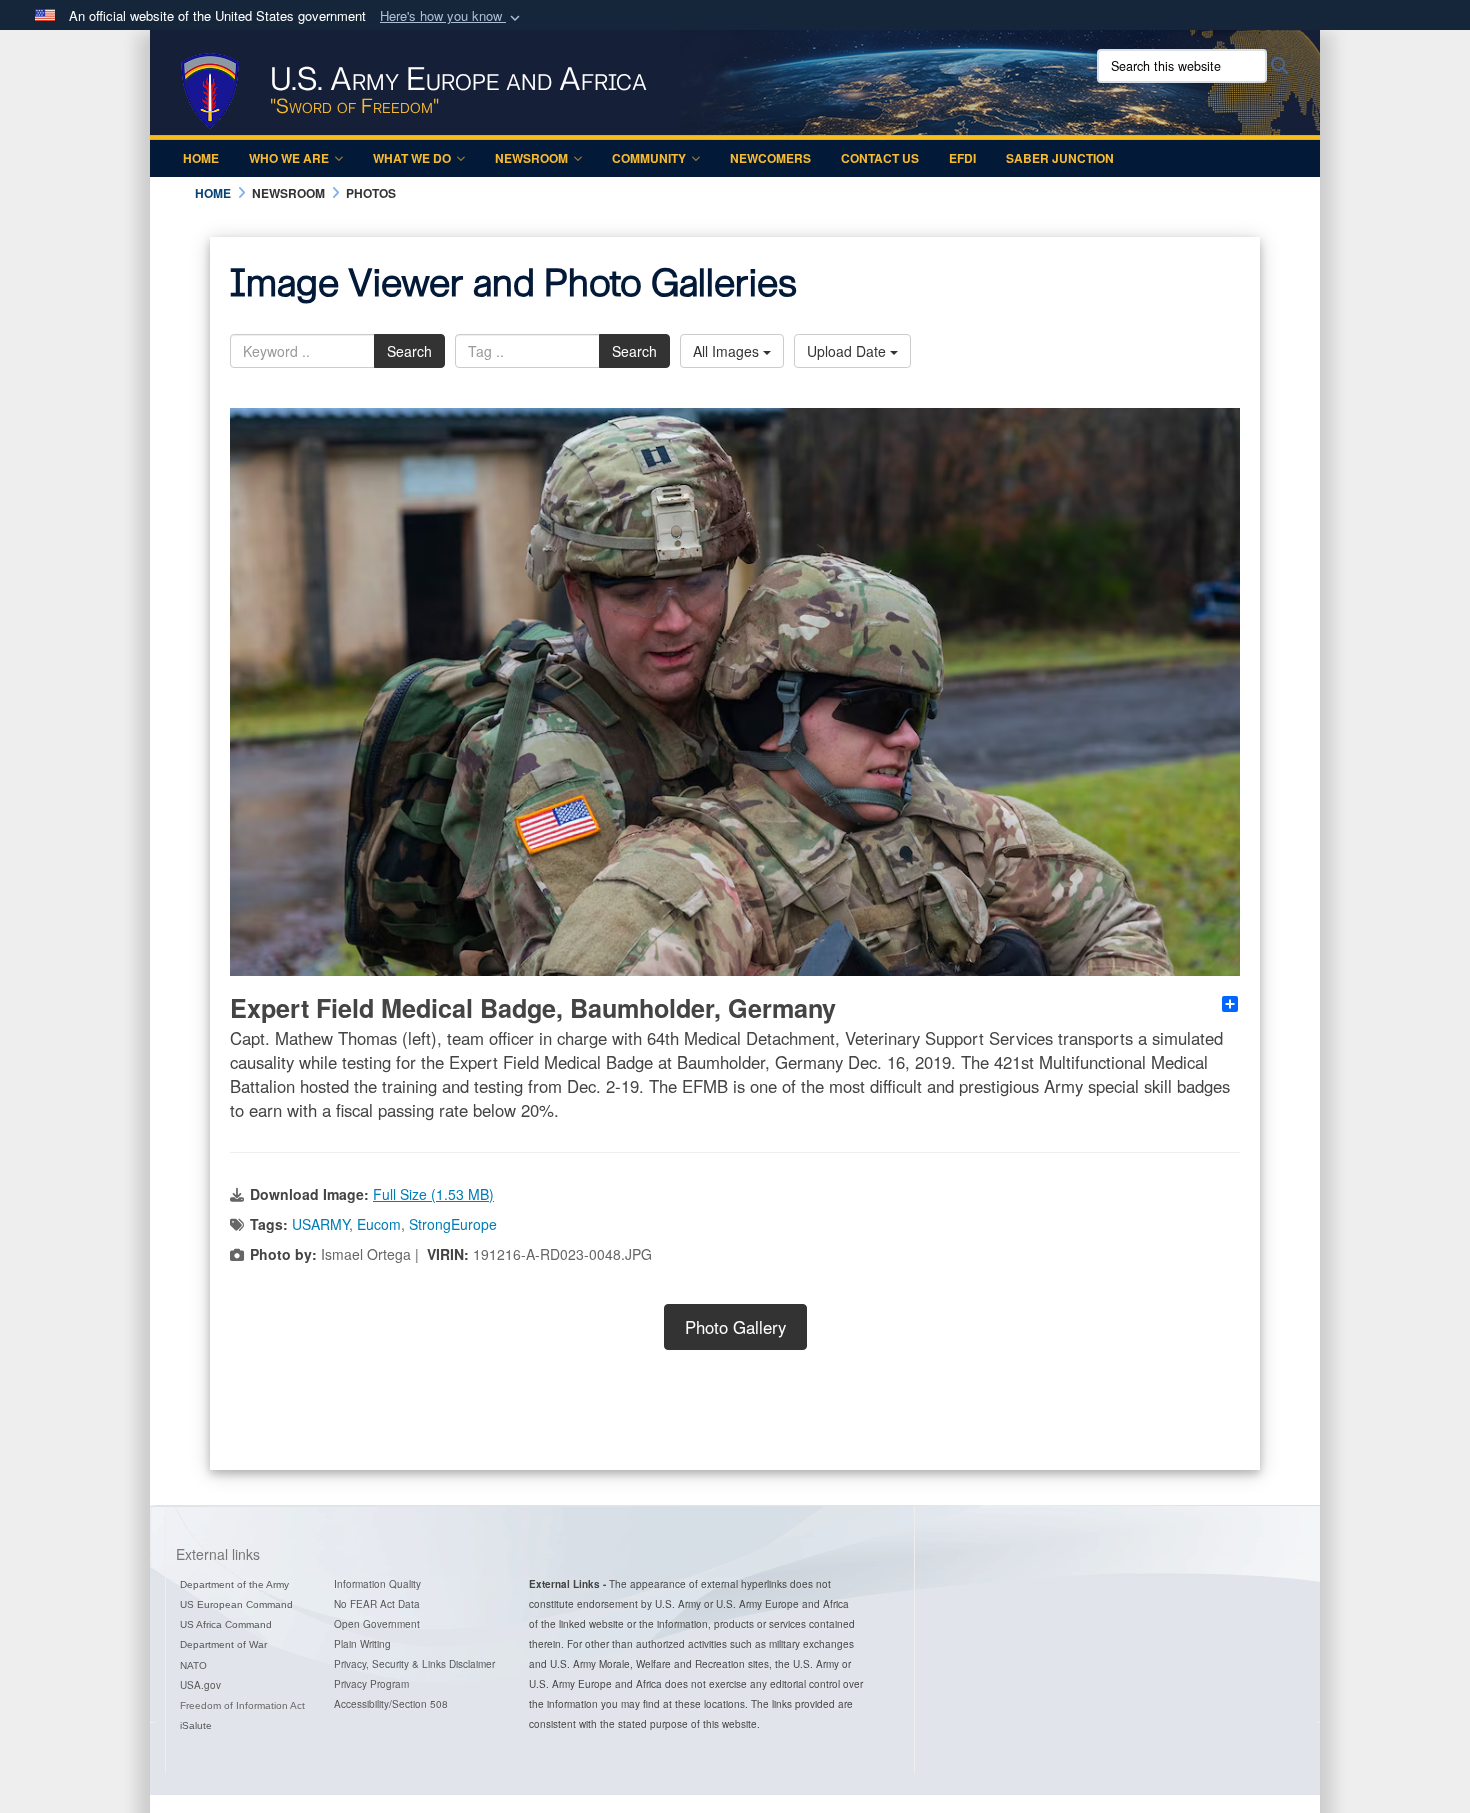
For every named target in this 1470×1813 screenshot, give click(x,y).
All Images (728, 351)
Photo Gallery (735, 1327)
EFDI (962, 158)
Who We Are (289, 158)
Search (409, 351)
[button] (452, 16)
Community (649, 158)
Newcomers (770, 158)
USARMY (320, 1224)
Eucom (379, 1224)
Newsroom (531, 158)
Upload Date (848, 351)
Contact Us (880, 158)
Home (201, 158)
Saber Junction (1060, 158)
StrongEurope (453, 1224)
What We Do (412, 158)
